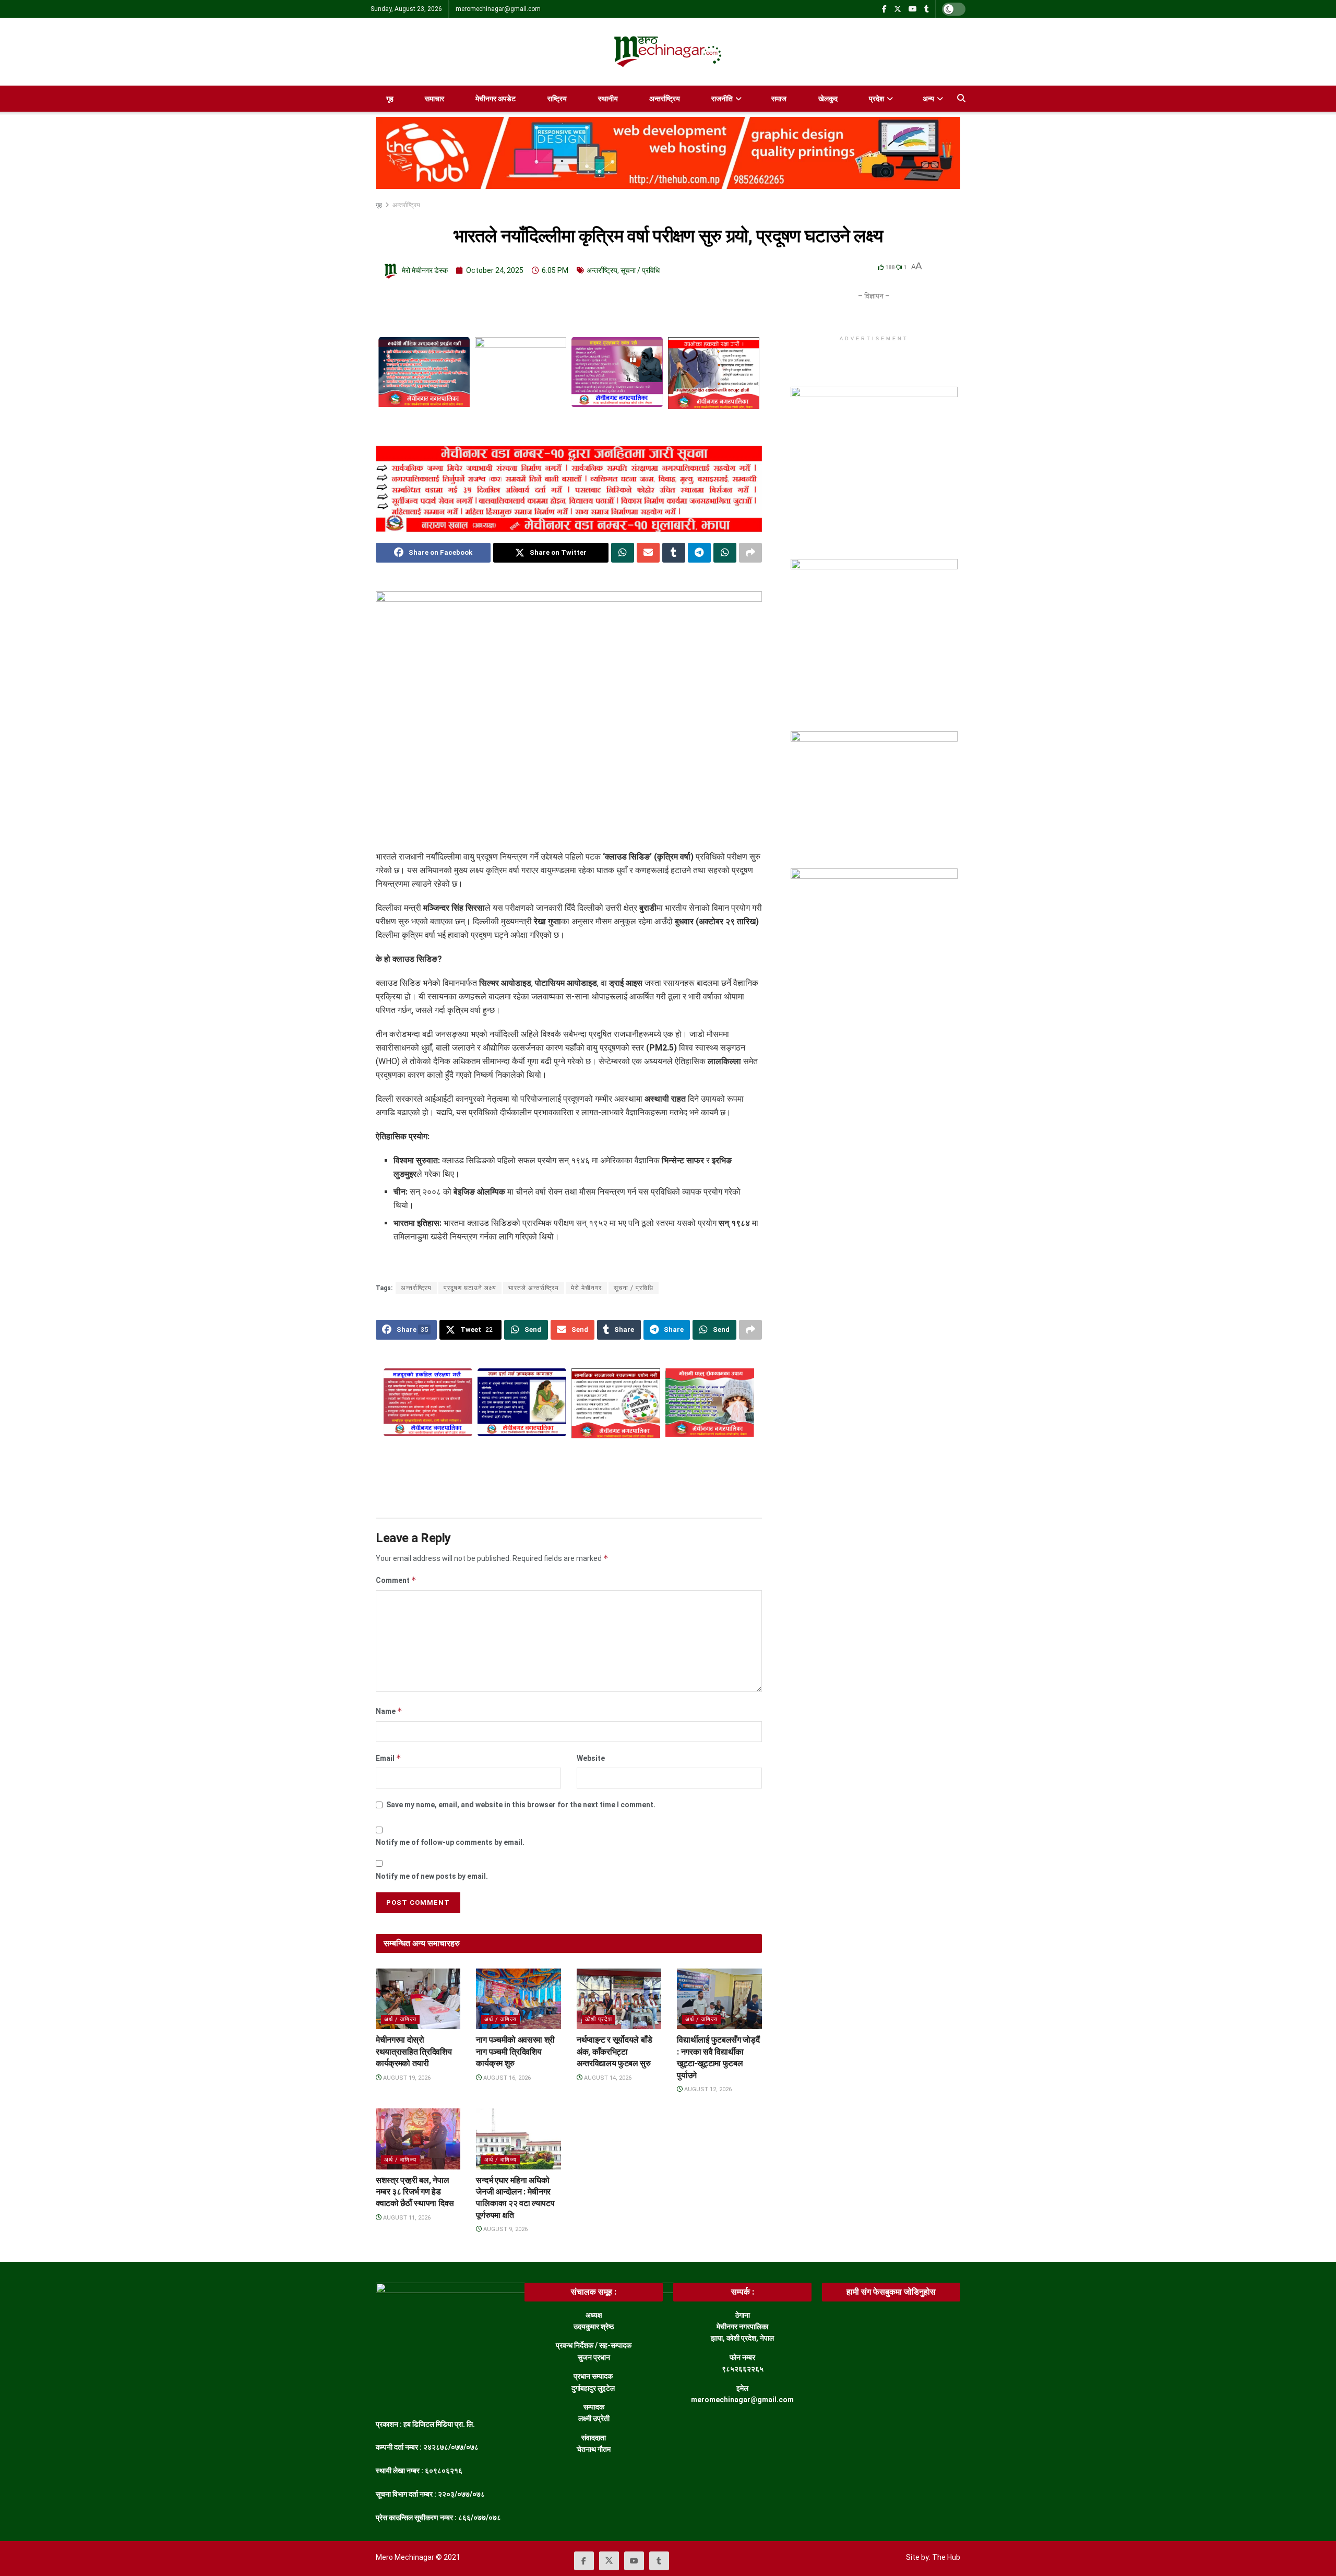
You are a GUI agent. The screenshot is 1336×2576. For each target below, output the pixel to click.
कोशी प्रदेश (599, 2019)
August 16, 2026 (506, 2078)
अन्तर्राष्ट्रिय (665, 99)
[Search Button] (961, 99)
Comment (396, 1580)
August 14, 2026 (607, 2078)
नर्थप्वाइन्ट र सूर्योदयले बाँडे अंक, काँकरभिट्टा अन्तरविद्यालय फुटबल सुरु (614, 2052)
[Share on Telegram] (699, 553)
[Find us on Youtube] (913, 9)
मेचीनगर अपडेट (496, 99)
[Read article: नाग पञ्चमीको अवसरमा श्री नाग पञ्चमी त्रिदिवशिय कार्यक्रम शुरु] (518, 1999)
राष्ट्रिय (557, 99)
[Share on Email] (648, 553)
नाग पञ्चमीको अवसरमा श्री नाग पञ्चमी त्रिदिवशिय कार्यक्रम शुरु (515, 2052)
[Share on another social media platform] (750, 553)
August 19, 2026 (406, 2078)
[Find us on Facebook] (884, 9)
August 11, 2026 (406, 2218)
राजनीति (722, 99)
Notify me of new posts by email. (432, 1876)
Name (389, 1711)
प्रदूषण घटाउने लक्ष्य (470, 1288)
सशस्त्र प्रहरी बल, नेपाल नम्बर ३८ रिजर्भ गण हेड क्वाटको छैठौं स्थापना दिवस (415, 2192)
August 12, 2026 (707, 2089)
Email (389, 1758)
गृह (390, 99)
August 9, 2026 (505, 2229)
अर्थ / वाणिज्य (400, 2019)
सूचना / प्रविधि (640, 270)
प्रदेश (876, 99)
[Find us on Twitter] (898, 9)
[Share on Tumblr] (674, 553)
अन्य (928, 99)
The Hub (946, 2557)
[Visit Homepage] (668, 52)
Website (591, 1758)
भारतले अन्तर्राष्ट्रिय (534, 1288)
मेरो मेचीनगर (586, 1288)
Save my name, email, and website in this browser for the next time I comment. (521, 1805)
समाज (779, 99)
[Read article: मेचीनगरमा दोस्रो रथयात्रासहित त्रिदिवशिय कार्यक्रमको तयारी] (418, 1999)
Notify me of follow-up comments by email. (450, 1842)
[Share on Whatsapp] (623, 553)
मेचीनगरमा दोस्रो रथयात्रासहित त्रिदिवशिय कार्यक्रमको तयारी (414, 2052)
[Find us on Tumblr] (927, 9)
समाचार (434, 99)
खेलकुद (828, 99)
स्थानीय (608, 99)
